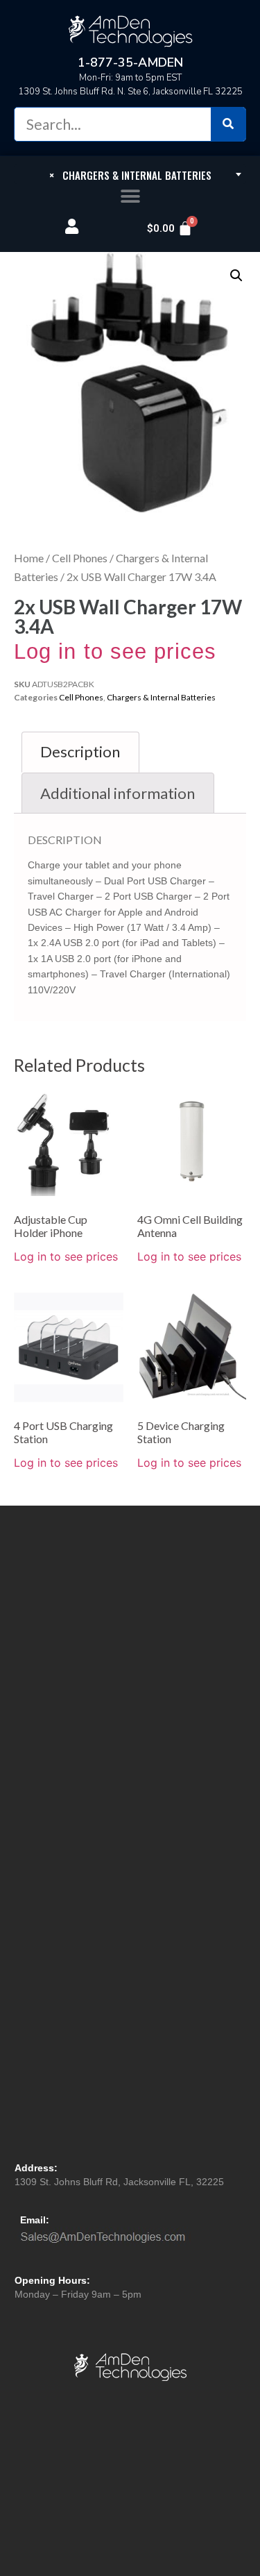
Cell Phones (80, 558)
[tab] (80, 752)
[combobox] (130, 174)
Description (80, 751)
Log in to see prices (115, 651)
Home (29, 558)
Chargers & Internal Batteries (161, 697)
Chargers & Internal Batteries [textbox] (130, 175)
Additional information (118, 793)
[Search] (228, 124)
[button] (130, 197)
